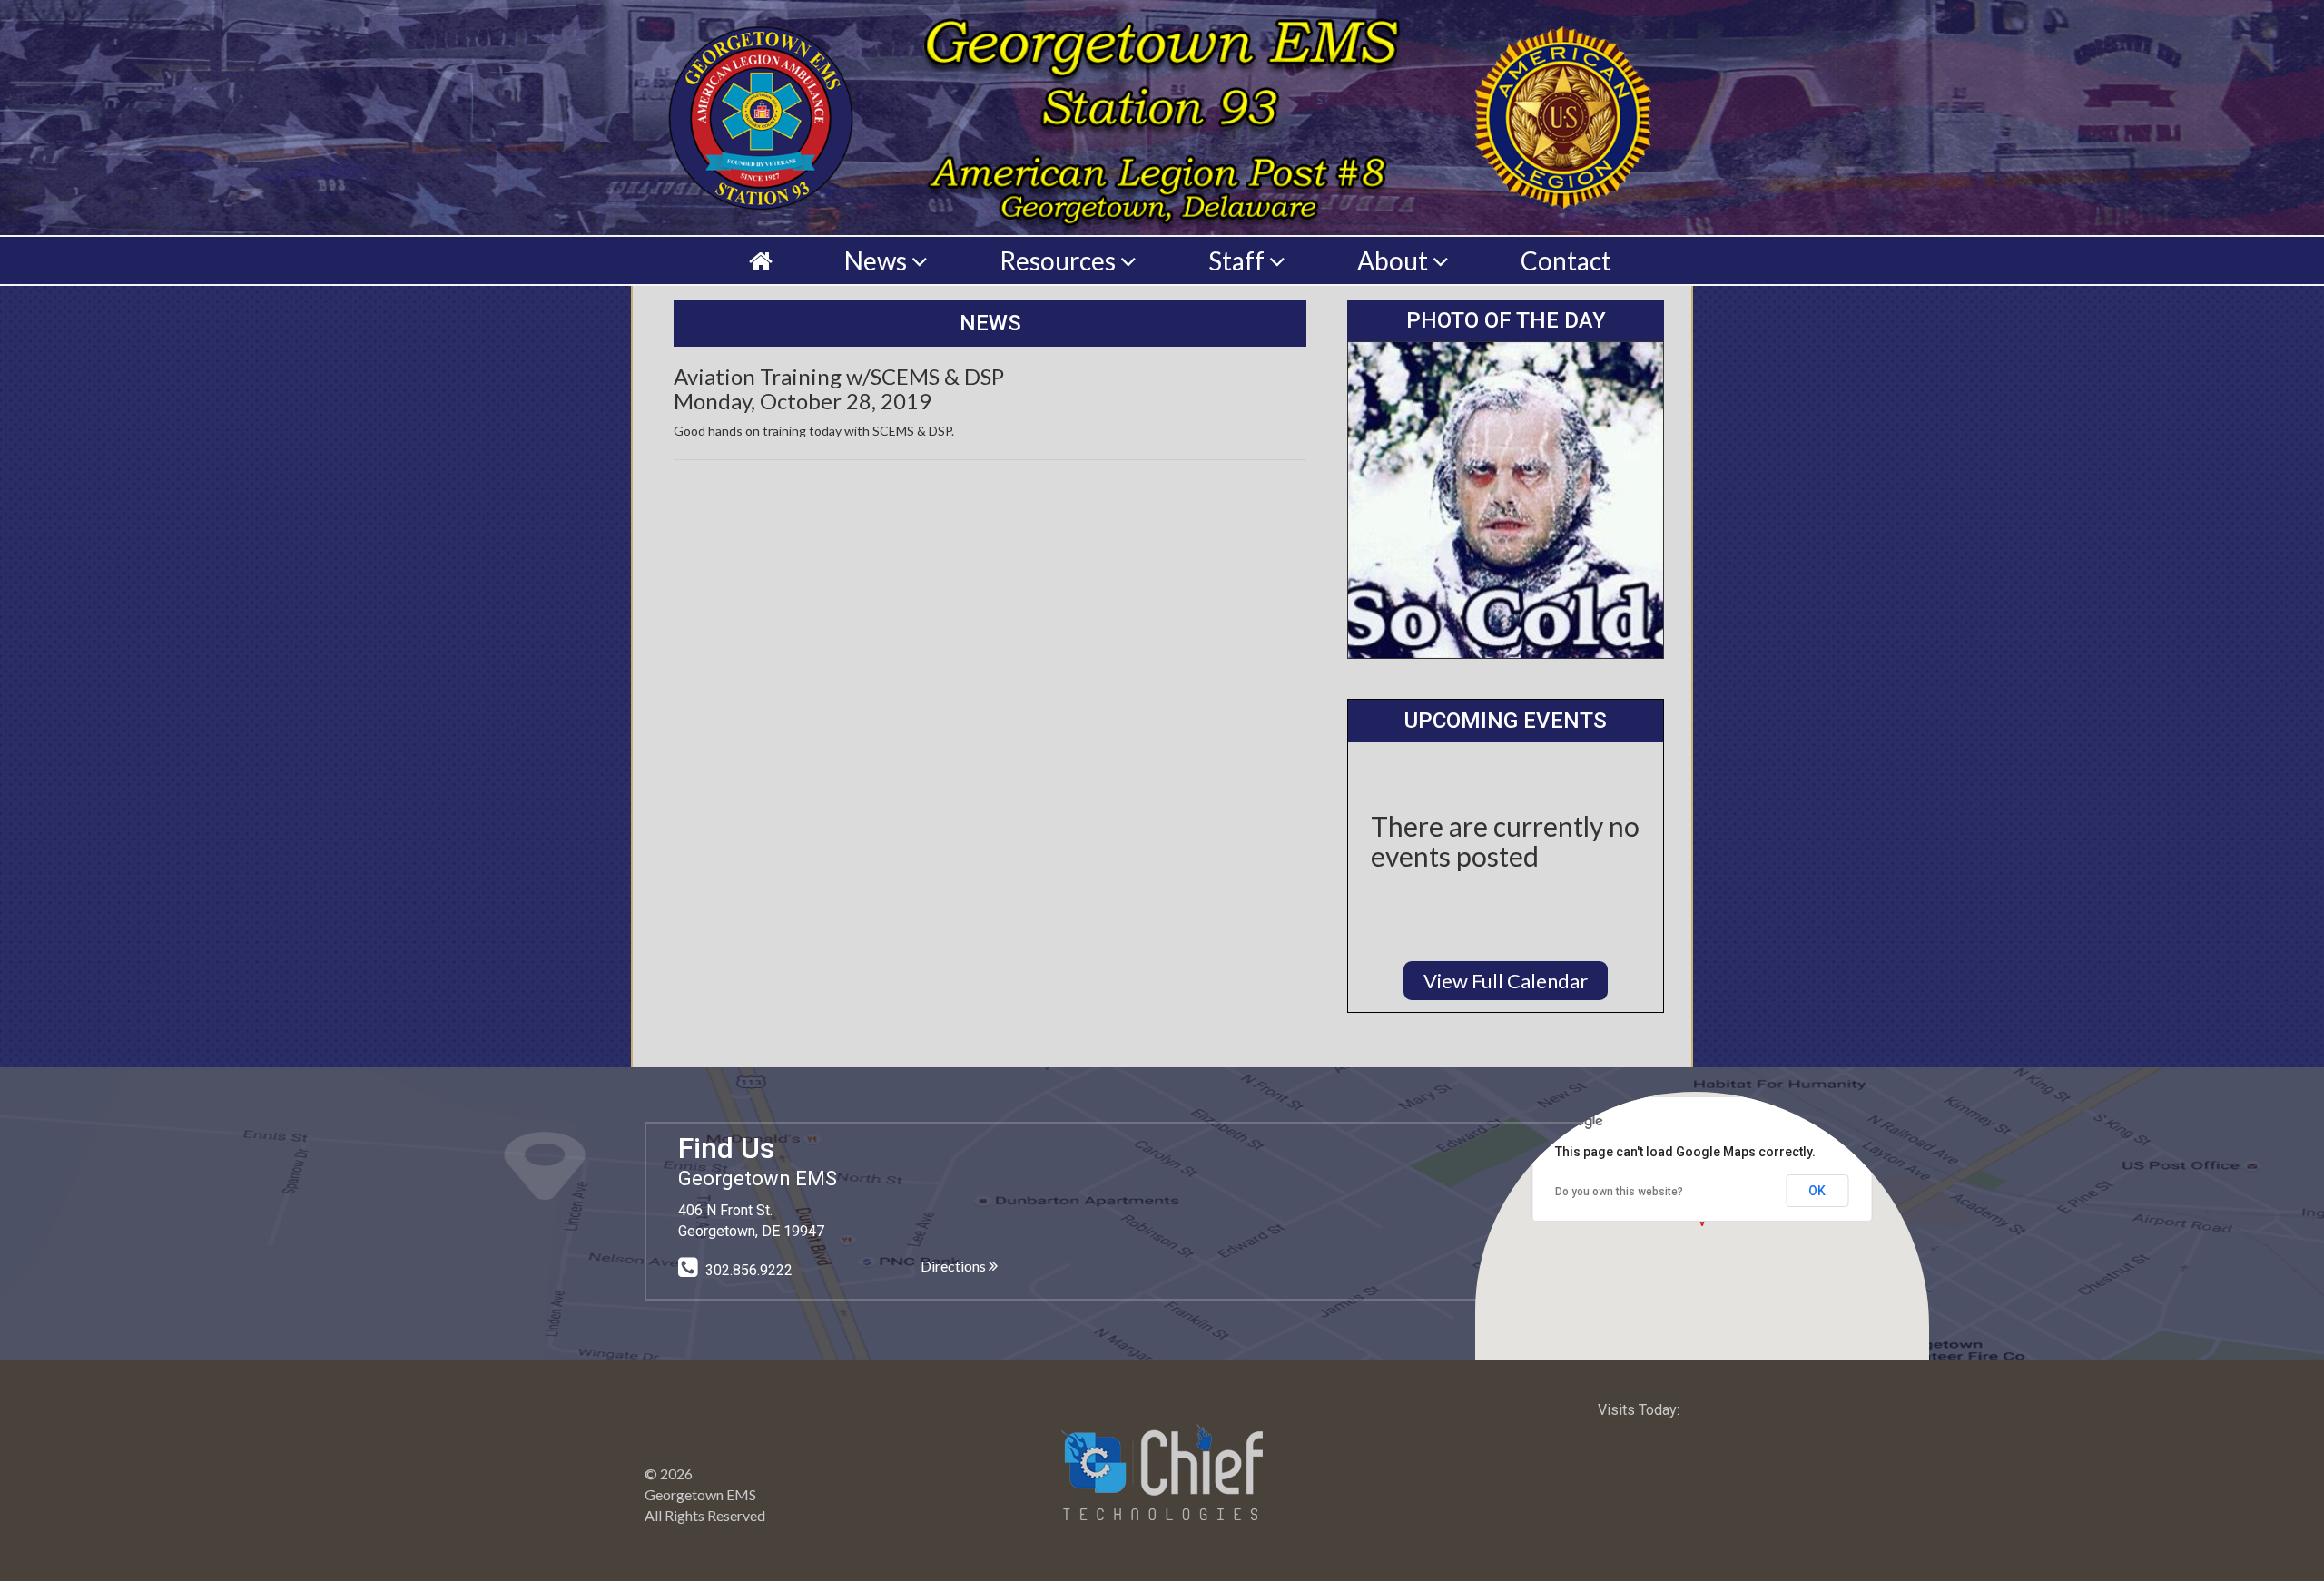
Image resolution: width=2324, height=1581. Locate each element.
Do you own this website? (1619, 1192)
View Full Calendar (1506, 981)
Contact (1566, 260)
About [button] (1395, 260)
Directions (955, 1266)
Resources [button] (1060, 260)
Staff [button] (1239, 260)
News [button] (878, 260)
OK (1817, 1191)
